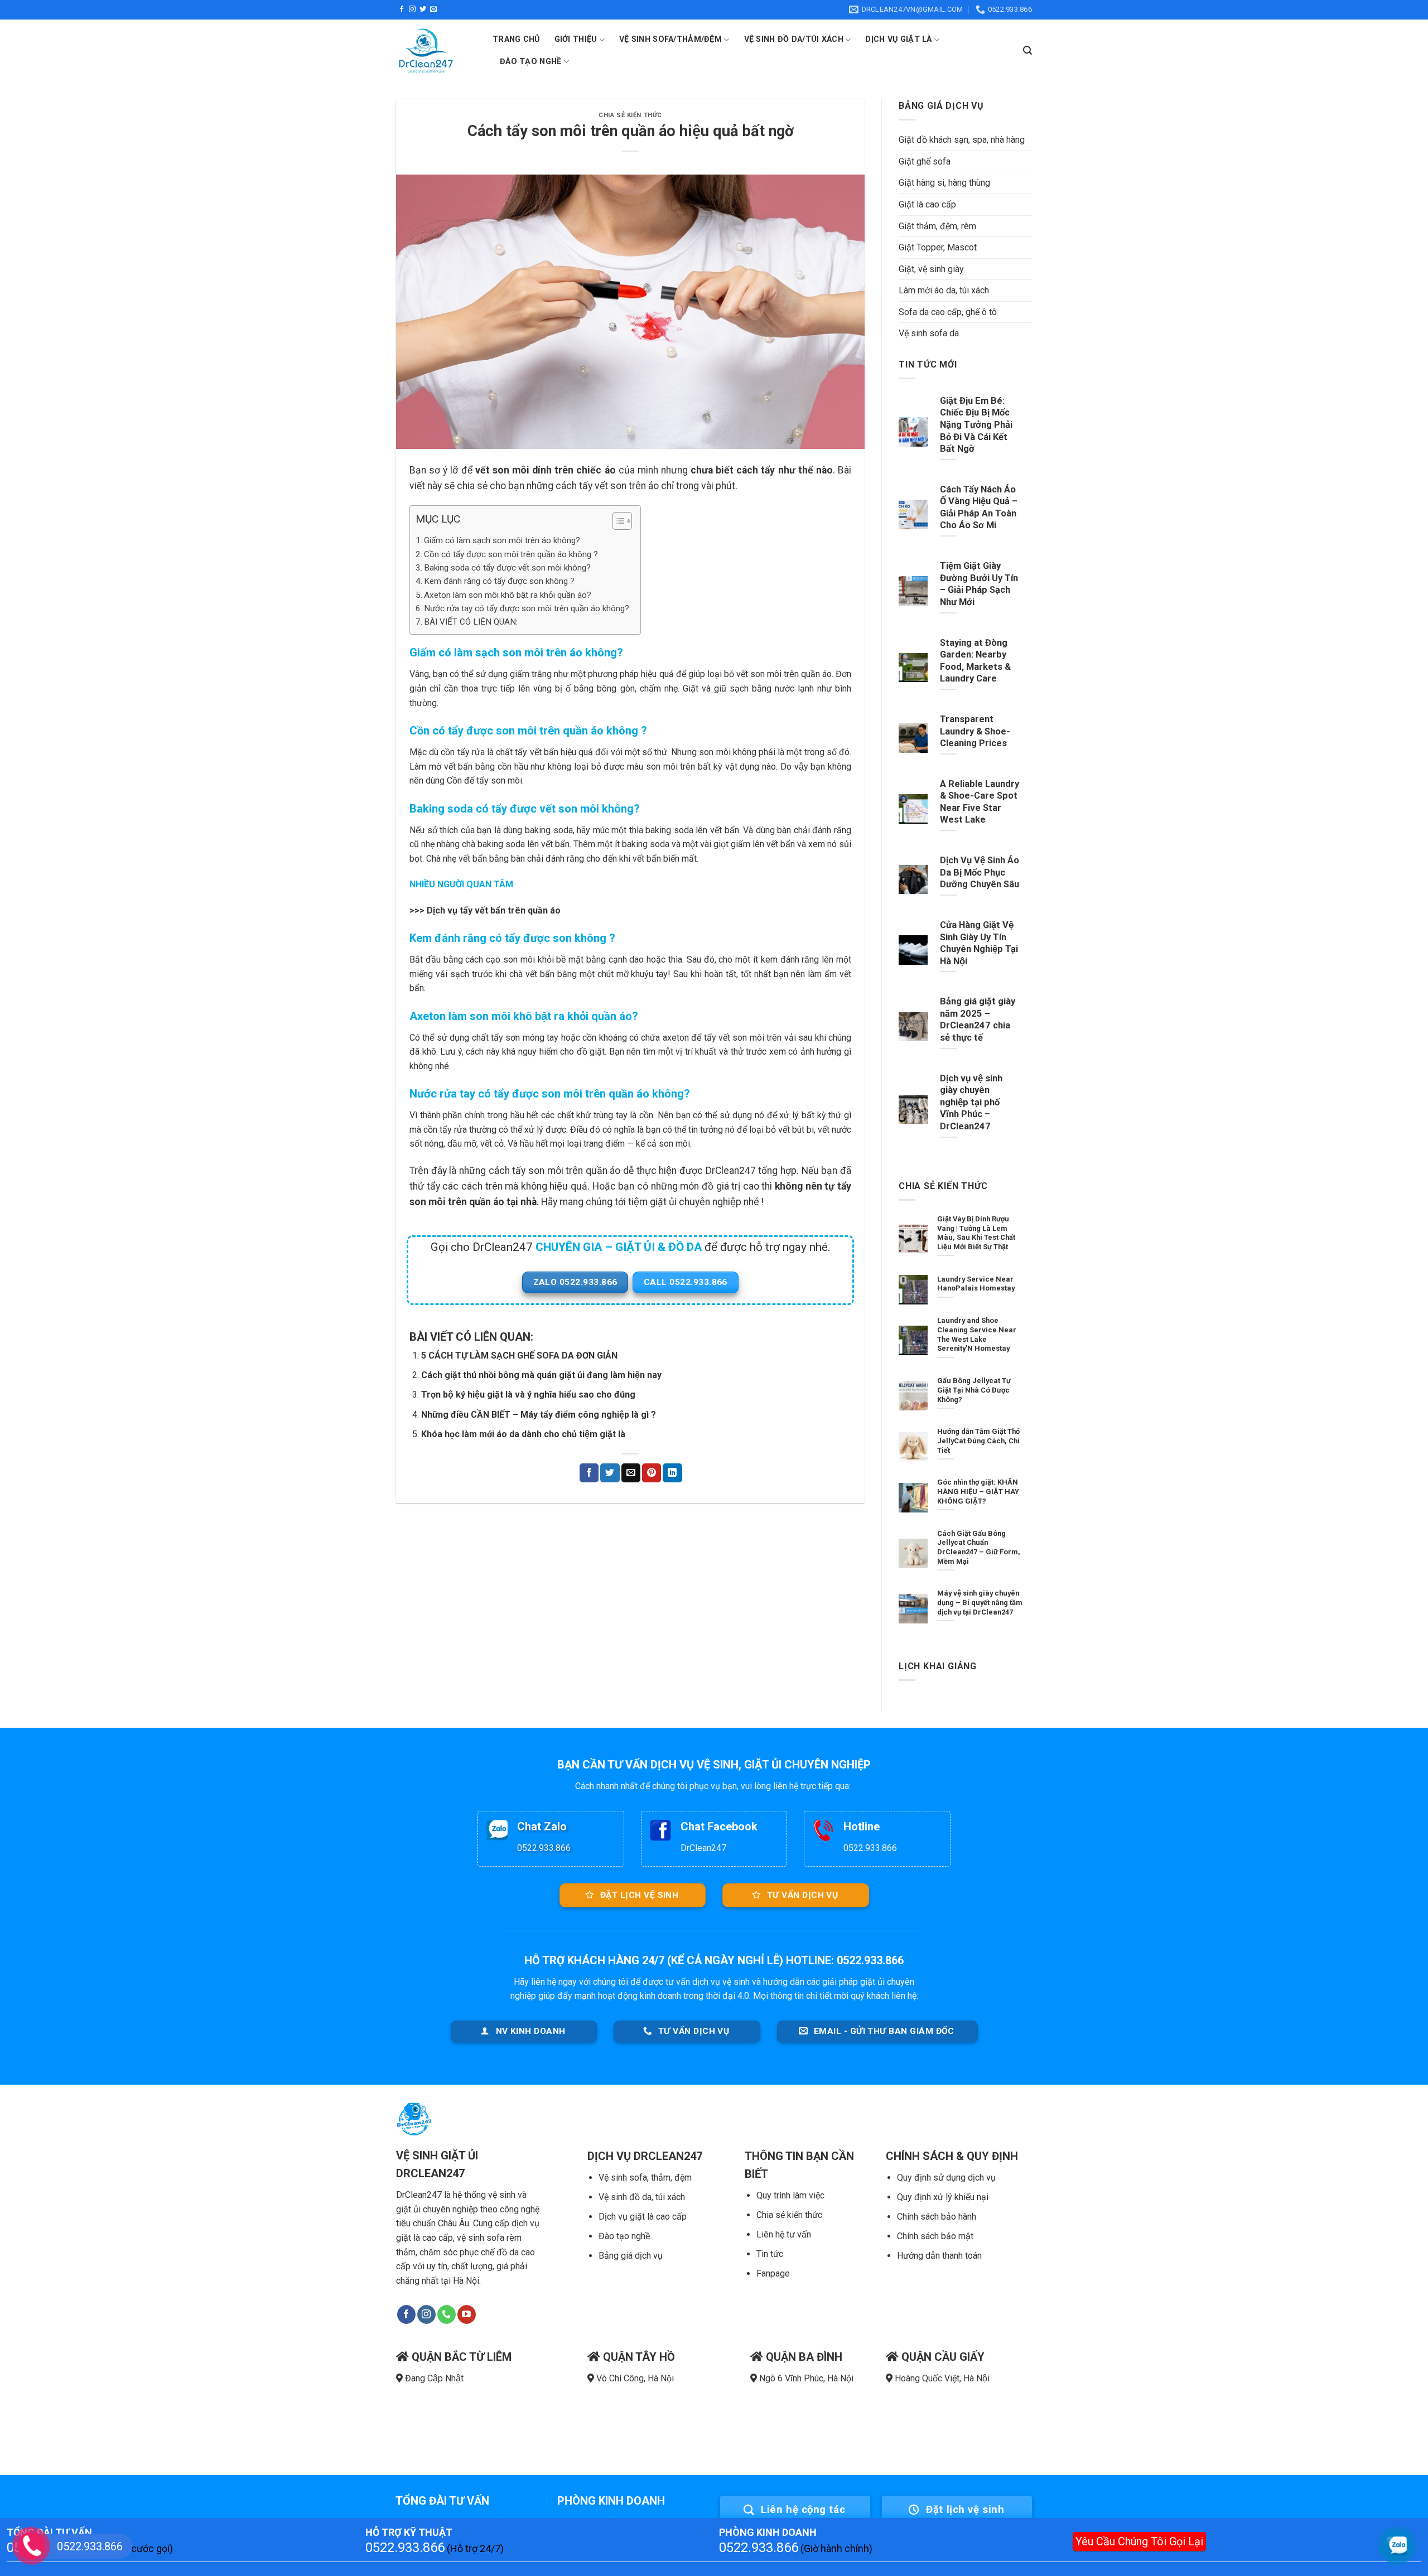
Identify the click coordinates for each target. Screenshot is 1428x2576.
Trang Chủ (516, 39)
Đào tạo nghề (624, 2236)
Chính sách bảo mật (935, 2236)
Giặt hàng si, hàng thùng (944, 183)
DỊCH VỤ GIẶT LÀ (898, 39)
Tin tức (770, 2254)
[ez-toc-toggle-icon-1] (617, 523)
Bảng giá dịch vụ (631, 2256)
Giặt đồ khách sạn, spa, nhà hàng (962, 140)
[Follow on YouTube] (467, 2314)
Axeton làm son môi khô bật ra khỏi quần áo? (508, 595)
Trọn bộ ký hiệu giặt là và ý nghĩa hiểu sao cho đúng (528, 1395)
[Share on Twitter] (610, 1473)
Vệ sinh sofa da (929, 333)
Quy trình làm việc (790, 2195)
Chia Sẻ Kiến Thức (630, 115)
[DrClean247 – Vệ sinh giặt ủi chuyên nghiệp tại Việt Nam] (436, 51)
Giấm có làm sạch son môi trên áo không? (502, 540)
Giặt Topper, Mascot (938, 247)
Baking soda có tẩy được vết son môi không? (507, 568)
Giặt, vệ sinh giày (931, 269)
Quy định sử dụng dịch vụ (946, 2178)
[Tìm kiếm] (1027, 50)
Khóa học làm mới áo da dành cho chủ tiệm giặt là (523, 1434)
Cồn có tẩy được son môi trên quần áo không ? (511, 554)
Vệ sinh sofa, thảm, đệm (645, 2178)
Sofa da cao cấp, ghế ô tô (948, 312)
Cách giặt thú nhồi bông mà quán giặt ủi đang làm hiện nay (541, 1375)
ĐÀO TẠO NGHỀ (530, 62)
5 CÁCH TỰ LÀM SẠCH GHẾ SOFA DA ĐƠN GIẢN (519, 1355)
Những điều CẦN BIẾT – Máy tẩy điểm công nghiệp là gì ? (539, 1415)
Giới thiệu (576, 39)
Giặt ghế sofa (925, 161)
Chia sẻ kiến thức (789, 2215)
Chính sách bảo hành (937, 2217)
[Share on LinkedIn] (672, 1473)
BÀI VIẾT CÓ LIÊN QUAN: (471, 622)
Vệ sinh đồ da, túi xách (642, 2197)
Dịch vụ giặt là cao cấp (643, 2217)
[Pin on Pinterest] (652, 1473)
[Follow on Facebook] (402, 9)
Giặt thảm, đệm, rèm (937, 226)
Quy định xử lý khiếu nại (943, 2197)
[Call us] (447, 2314)
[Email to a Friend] (631, 1473)
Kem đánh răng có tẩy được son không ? (499, 581)
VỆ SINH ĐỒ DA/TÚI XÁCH (794, 39)
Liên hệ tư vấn (784, 2234)
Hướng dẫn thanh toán (939, 2256)
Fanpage (773, 2273)
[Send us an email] (433, 9)
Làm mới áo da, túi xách (944, 290)
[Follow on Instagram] (412, 9)
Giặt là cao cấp (927, 204)
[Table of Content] (622, 521)
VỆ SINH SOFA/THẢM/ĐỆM (670, 39)
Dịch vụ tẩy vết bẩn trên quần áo (494, 910)
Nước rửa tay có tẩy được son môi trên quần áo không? (527, 608)
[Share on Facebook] (589, 1473)
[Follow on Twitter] (423, 9)
